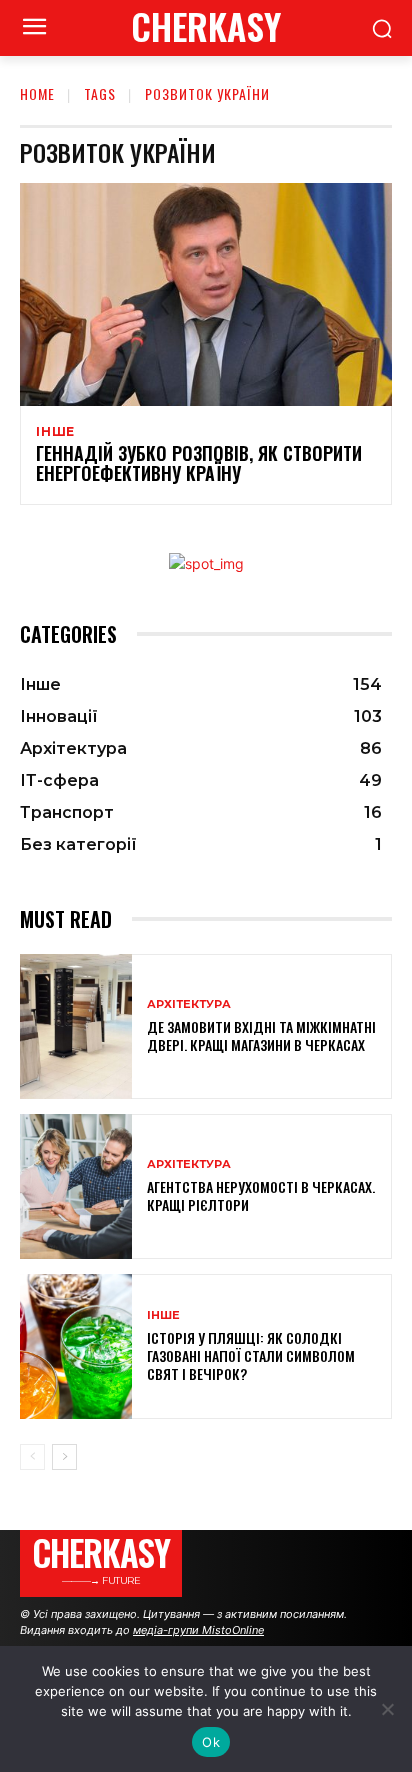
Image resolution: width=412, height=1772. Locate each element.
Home (37, 93)
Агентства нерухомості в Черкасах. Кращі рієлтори (261, 1195)
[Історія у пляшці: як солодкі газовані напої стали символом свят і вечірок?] (76, 1346)
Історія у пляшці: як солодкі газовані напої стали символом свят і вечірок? (251, 1355)
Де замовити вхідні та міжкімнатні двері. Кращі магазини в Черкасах (261, 1035)
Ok (211, 1742)
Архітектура (189, 1004)
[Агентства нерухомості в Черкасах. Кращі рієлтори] (76, 1186)
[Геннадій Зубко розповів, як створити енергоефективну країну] (206, 294)
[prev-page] (32, 1457)
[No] (387, 1709)
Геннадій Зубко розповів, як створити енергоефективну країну (199, 463)
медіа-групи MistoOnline (198, 1630)
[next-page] (64, 1457)
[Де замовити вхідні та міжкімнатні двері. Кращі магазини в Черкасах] (76, 1026)
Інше (55, 432)
